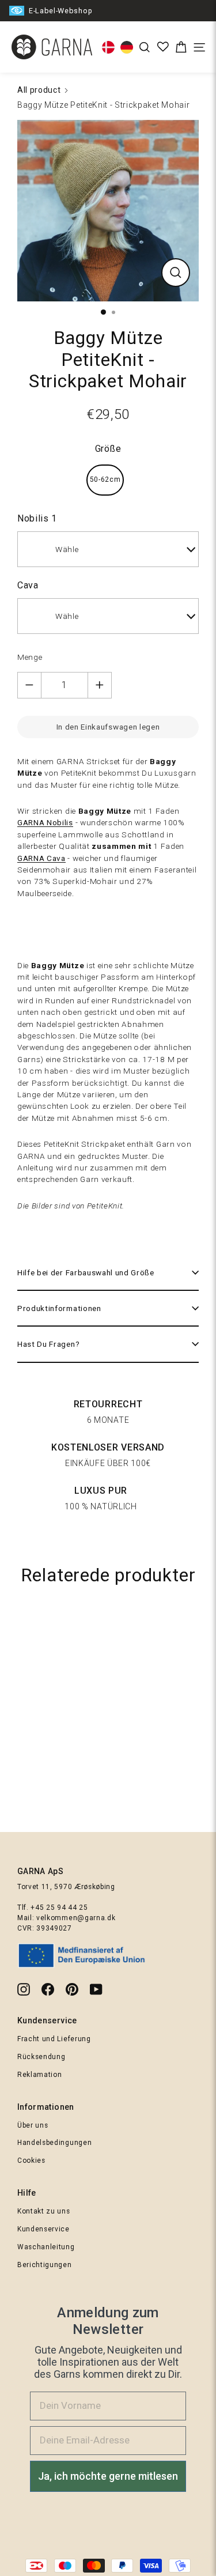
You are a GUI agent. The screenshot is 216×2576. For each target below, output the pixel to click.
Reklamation (39, 2075)
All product (39, 90)
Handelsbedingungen (54, 2143)
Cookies (31, 2160)
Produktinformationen (59, 1308)
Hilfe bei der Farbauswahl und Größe (86, 1272)
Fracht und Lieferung (54, 2039)
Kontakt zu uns (44, 2211)
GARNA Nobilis (45, 822)
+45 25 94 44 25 (59, 1908)
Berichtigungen (45, 2265)
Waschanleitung (46, 2247)
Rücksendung (41, 2057)
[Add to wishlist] (202, 1623)
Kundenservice (43, 2229)
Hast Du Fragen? (48, 1344)
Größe (108, 449)
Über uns (33, 2125)
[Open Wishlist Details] (163, 47)
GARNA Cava (41, 858)
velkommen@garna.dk (76, 1918)
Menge (30, 657)
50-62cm (105, 479)
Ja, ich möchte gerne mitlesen (108, 2476)
